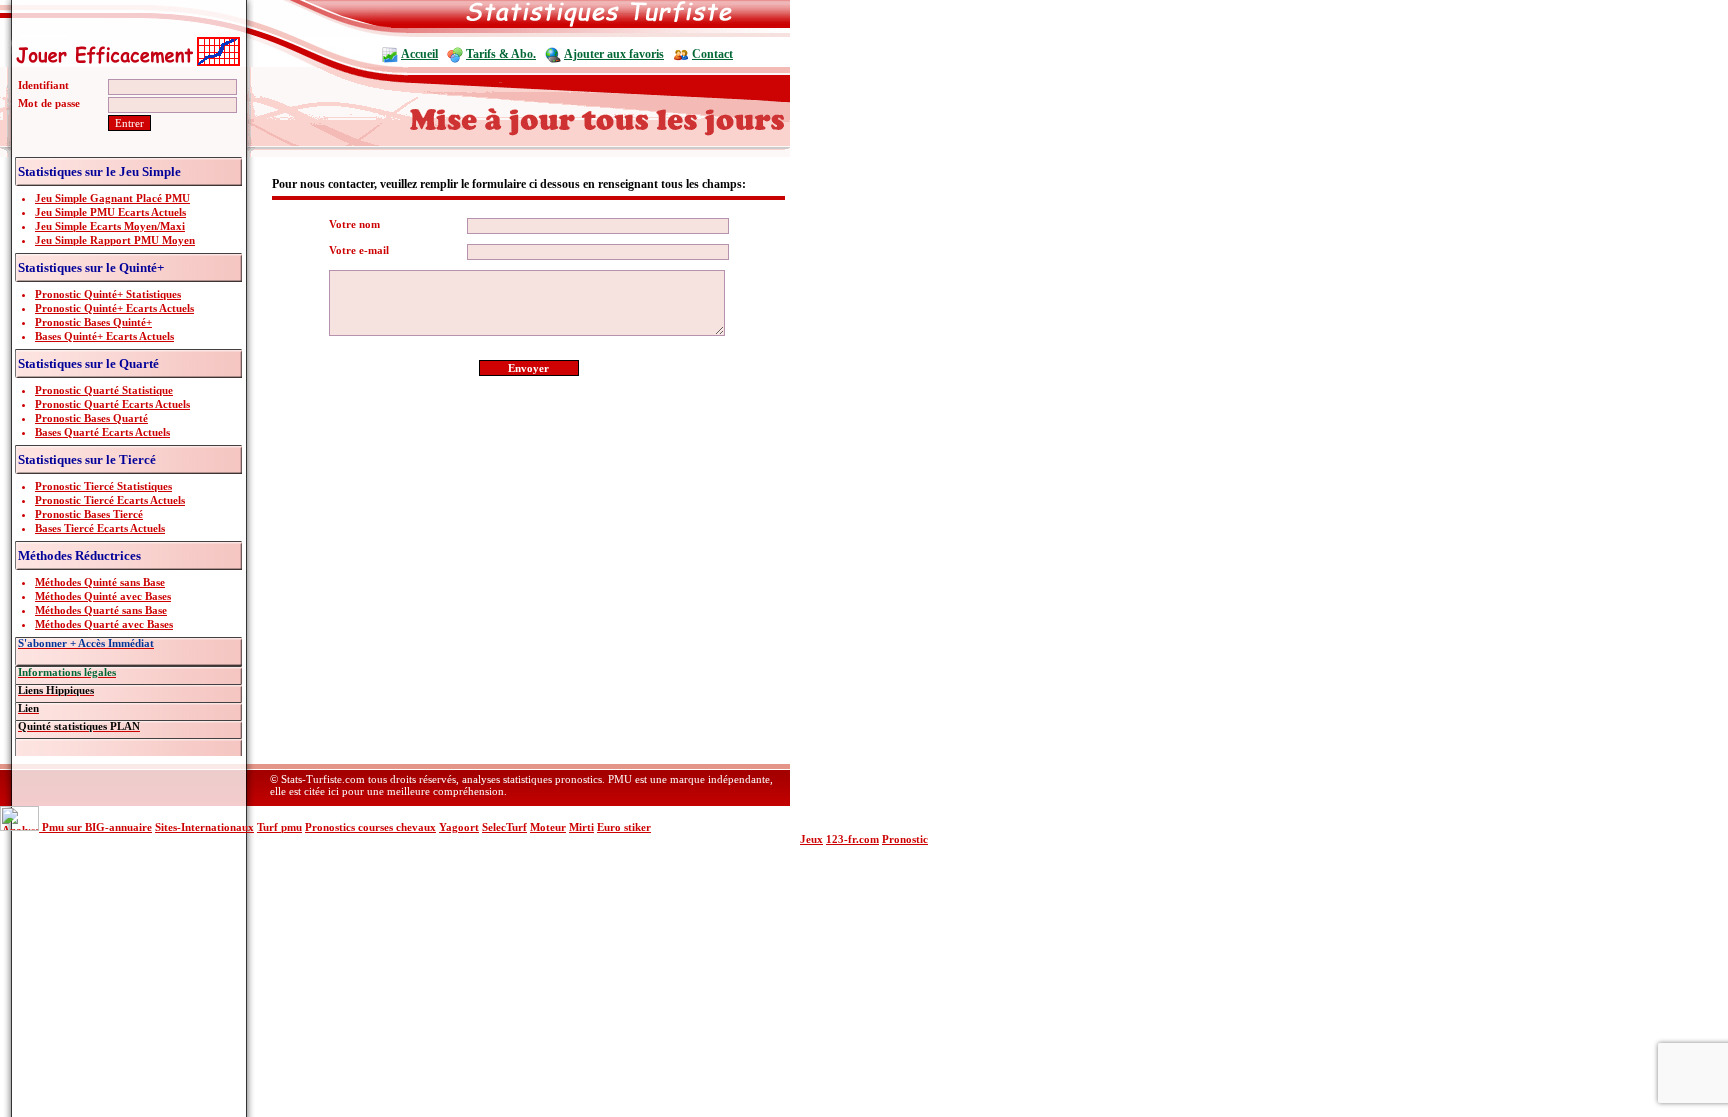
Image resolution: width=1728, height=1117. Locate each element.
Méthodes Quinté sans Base (100, 582)
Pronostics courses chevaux (370, 827)
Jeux (811, 839)
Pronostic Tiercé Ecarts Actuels (110, 500)
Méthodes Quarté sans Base (101, 610)
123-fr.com (852, 839)
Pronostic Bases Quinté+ (93, 322)
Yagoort (459, 827)
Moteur (548, 827)
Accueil (419, 54)
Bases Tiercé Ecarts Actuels (100, 528)
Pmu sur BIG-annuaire (97, 827)
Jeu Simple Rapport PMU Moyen (115, 240)
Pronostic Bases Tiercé (89, 514)
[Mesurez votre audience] (21, 827)
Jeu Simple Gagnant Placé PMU (112, 198)
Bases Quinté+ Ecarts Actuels (104, 336)
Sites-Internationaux (204, 827)
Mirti (581, 827)
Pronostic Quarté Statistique (104, 390)
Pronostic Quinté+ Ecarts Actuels (114, 308)
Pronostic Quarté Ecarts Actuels (112, 404)
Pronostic (905, 839)
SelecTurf (504, 827)
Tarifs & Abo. (501, 54)
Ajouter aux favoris (614, 54)
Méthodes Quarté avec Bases (104, 624)
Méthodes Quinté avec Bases (103, 596)
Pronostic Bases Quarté (91, 418)
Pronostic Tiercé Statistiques (103, 486)
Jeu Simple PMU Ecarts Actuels (110, 212)
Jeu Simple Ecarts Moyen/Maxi (110, 226)
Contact (712, 54)
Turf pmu (279, 827)
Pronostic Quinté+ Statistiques (108, 294)
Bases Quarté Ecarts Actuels (102, 432)
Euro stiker (624, 827)
